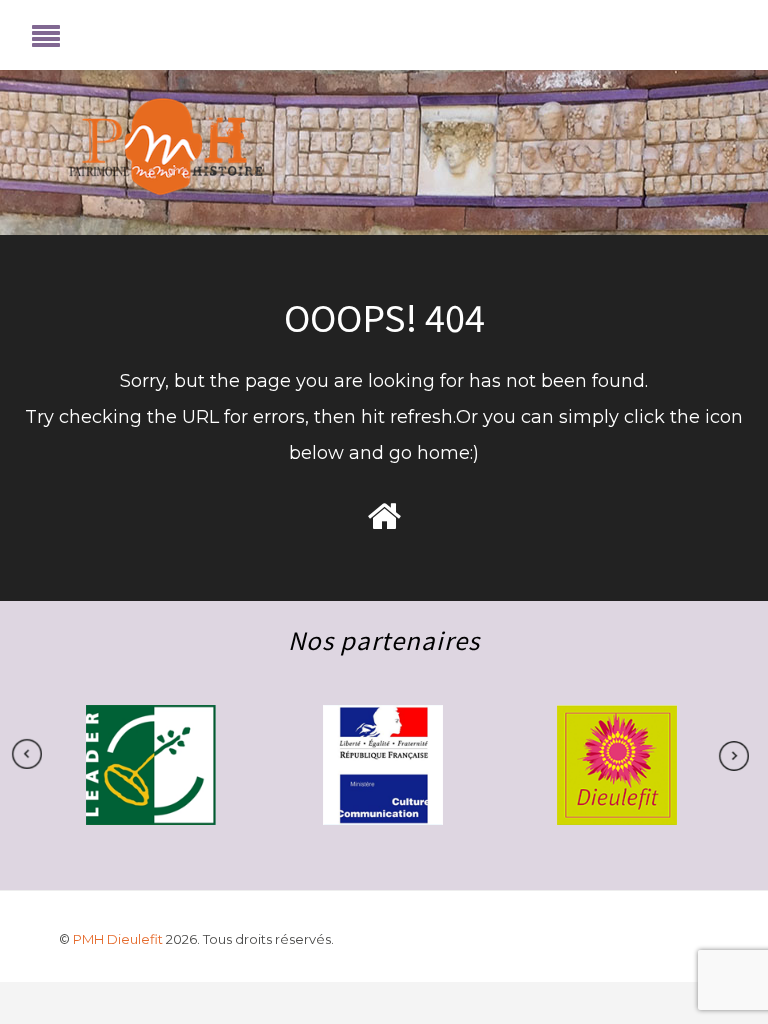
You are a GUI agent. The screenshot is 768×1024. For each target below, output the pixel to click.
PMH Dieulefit (119, 939)
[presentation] (724, 756)
